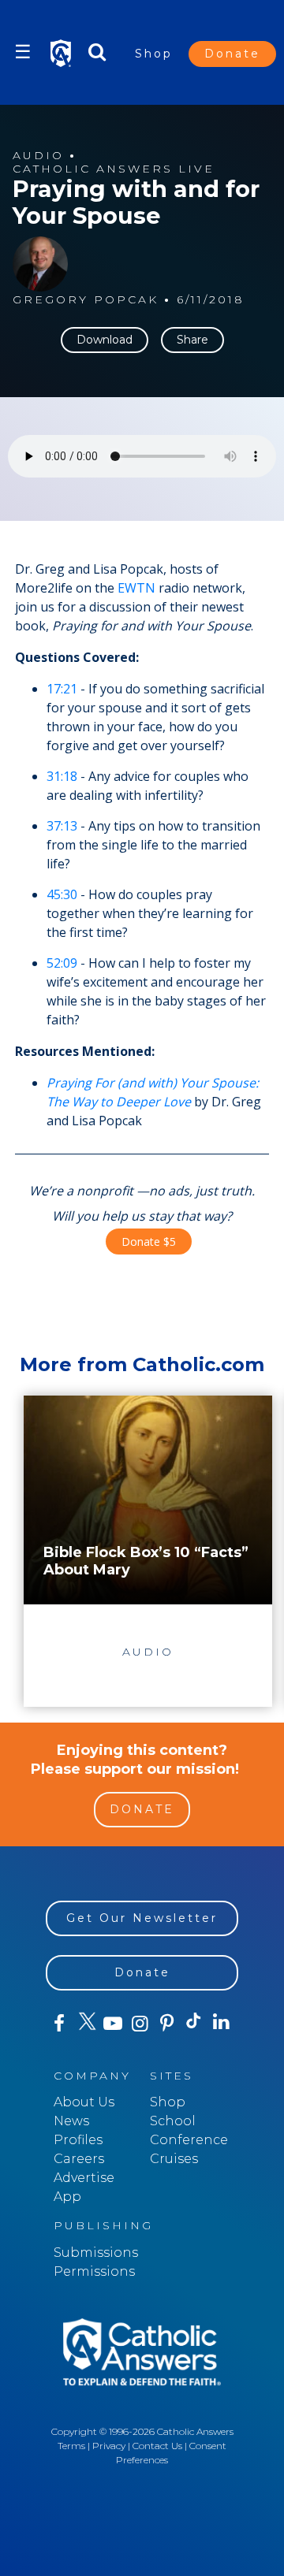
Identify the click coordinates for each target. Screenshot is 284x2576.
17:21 (62, 689)
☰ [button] (23, 52)
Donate (232, 54)
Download (105, 340)
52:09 (62, 963)
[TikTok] (194, 2024)
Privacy (109, 2446)
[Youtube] (113, 2024)
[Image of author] (40, 264)
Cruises (174, 2159)
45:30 (62, 894)
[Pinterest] (167, 2024)
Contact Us (157, 2446)
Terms (71, 2446)
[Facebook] (59, 2024)
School (173, 2121)
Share (192, 340)
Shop (154, 54)
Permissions (94, 2271)
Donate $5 (149, 1242)
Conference (189, 2140)
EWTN (136, 588)
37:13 (62, 826)
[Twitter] (86, 2024)
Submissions (96, 2253)
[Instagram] (140, 2024)
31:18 (62, 776)
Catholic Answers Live (114, 169)
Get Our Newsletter (142, 1918)
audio (38, 156)
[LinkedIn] (221, 2023)
